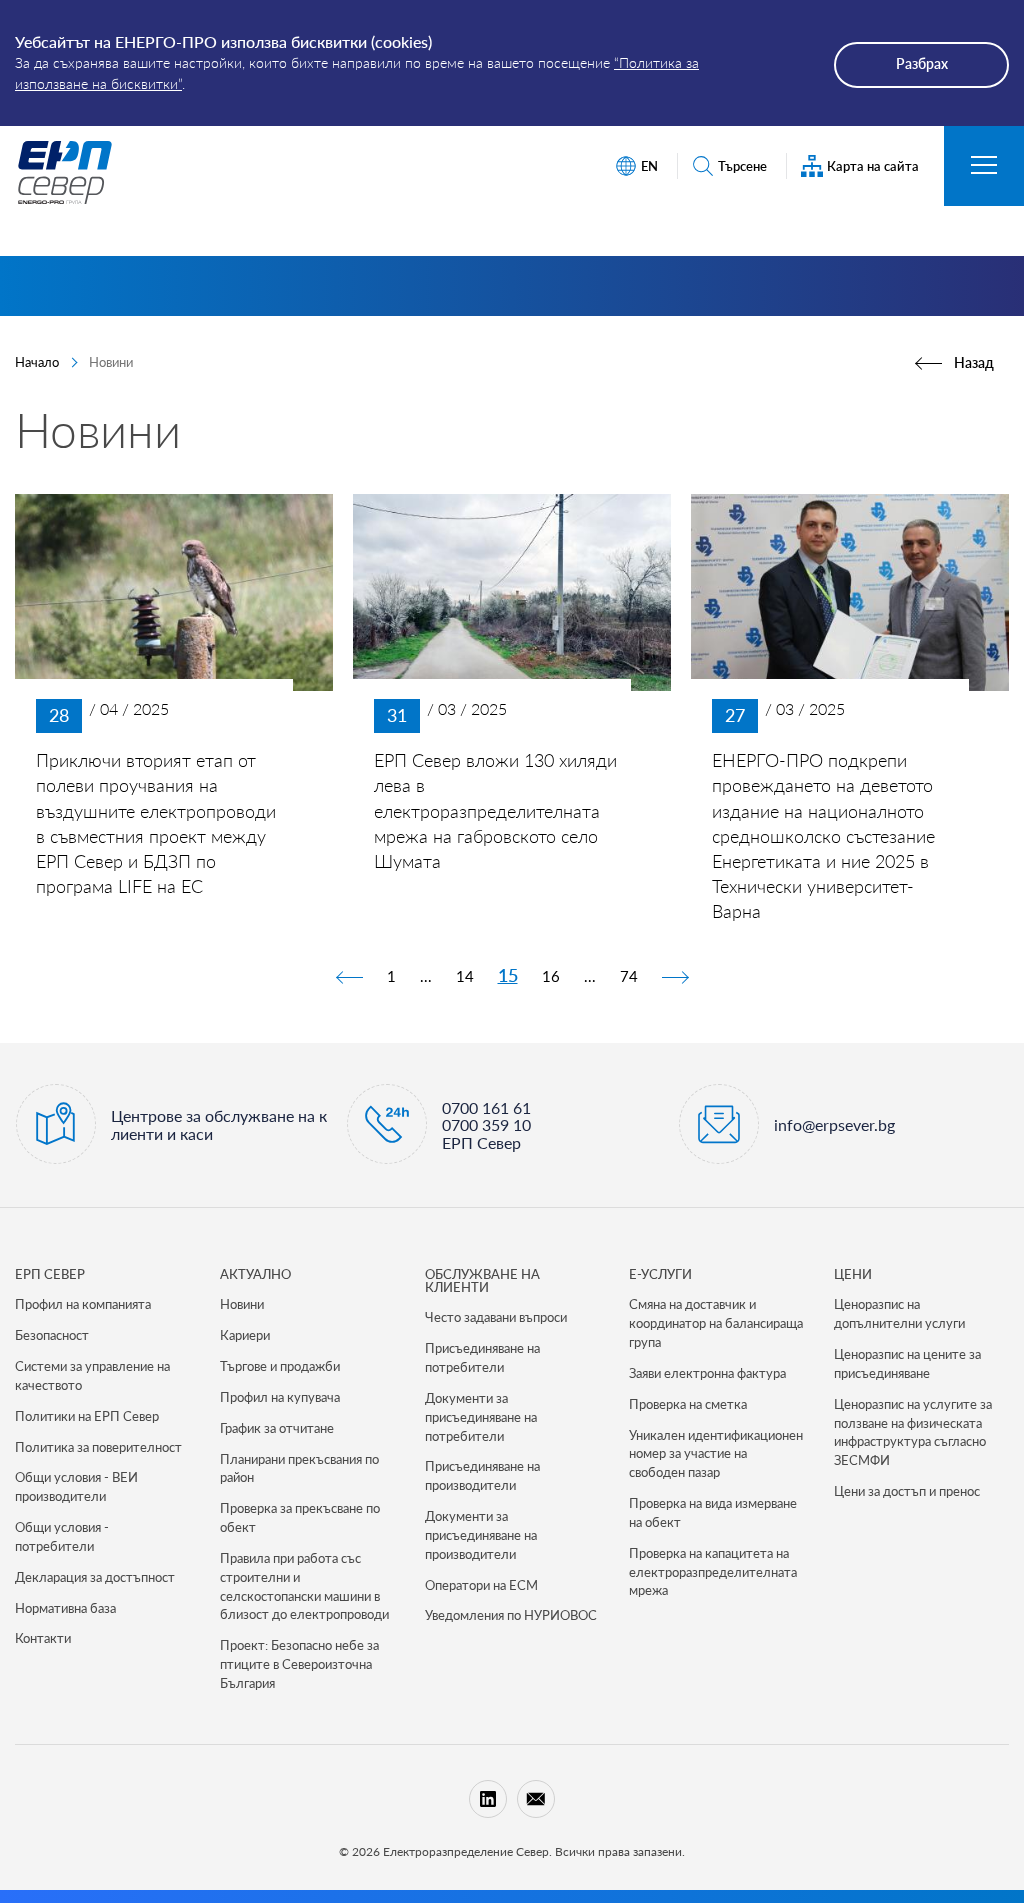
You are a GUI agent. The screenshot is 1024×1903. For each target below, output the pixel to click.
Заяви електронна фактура (707, 1373)
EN (649, 166)
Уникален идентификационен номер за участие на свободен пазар (716, 1454)
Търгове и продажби (280, 1366)
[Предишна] (350, 976)
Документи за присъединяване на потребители (481, 1417)
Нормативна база (65, 1608)
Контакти (43, 1638)
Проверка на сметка (688, 1404)
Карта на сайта (873, 166)
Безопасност (52, 1335)
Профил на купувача (280, 1397)
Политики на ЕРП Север (87, 1416)
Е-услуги (660, 1274)
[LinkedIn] (488, 1799)
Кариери (245, 1335)
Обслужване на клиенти (482, 1280)
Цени (853, 1274)
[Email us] (536, 1799)
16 (551, 976)
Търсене (742, 166)
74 (629, 976)
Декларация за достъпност (95, 1577)
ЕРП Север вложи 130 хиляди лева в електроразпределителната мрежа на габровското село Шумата (495, 810)
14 (465, 976)
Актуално (255, 1274)
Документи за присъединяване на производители (481, 1535)
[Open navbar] (984, 166)
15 (508, 975)
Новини (242, 1304)
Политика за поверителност (98, 1447)
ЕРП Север (50, 1274)
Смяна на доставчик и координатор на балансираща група (716, 1323)
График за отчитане (277, 1428)
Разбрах (922, 63)
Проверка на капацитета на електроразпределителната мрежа (713, 1572)
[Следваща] (675, 976)
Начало (37, 362)
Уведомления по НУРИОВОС (511, 1615)
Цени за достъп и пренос (907, 1491)
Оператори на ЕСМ (481, 1585)
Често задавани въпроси (496, 1317)
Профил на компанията (83, 1304)
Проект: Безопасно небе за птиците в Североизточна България (299, 1664)
